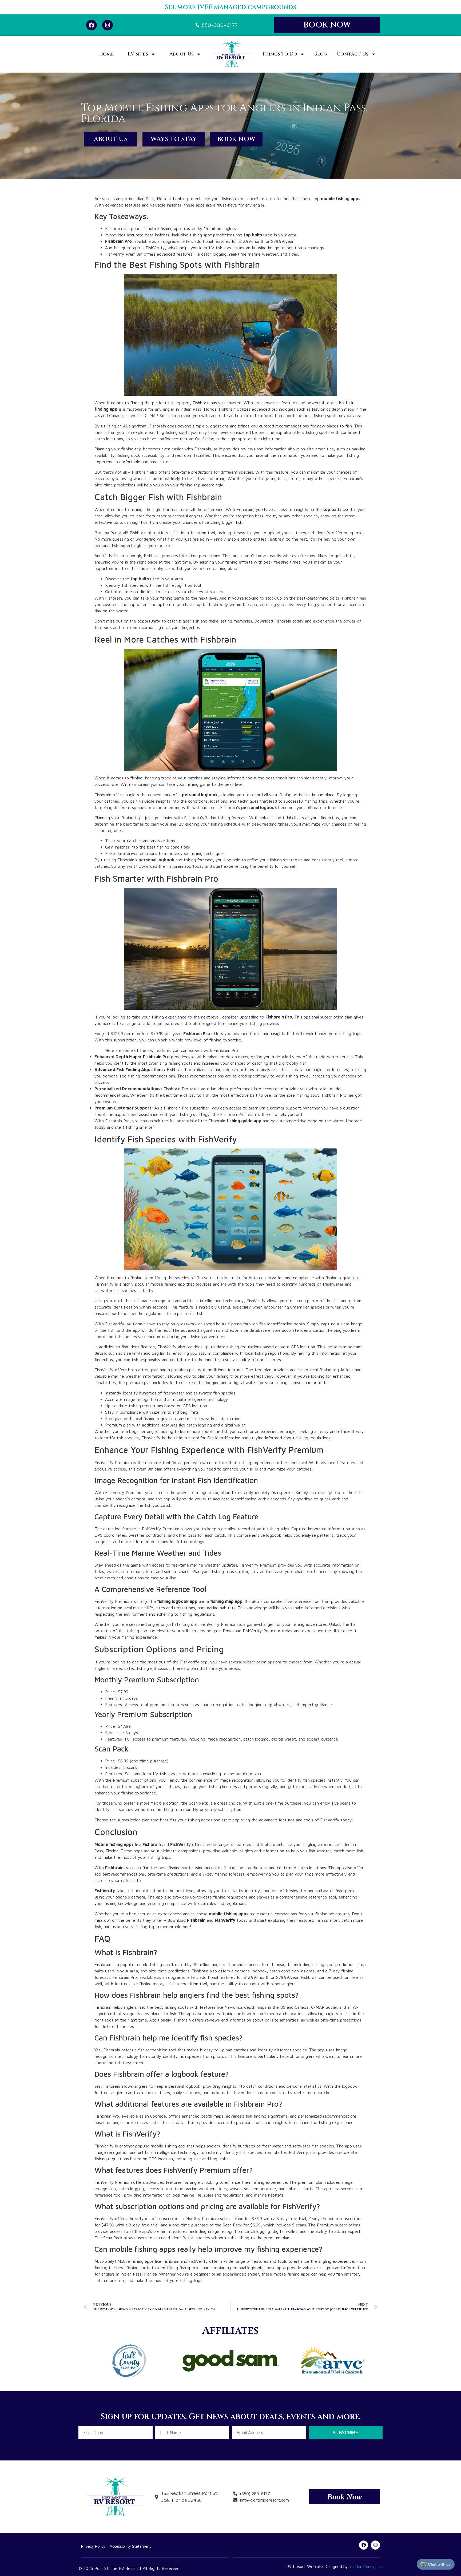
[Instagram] (108, 25)
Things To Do (280, 54)
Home (107, 54)
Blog (321, 54)
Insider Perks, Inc (365, 2566)
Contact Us (353, 54)
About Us (182, 54)
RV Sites (138, 54)
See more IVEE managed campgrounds (230, 7)
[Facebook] (92, 25)
